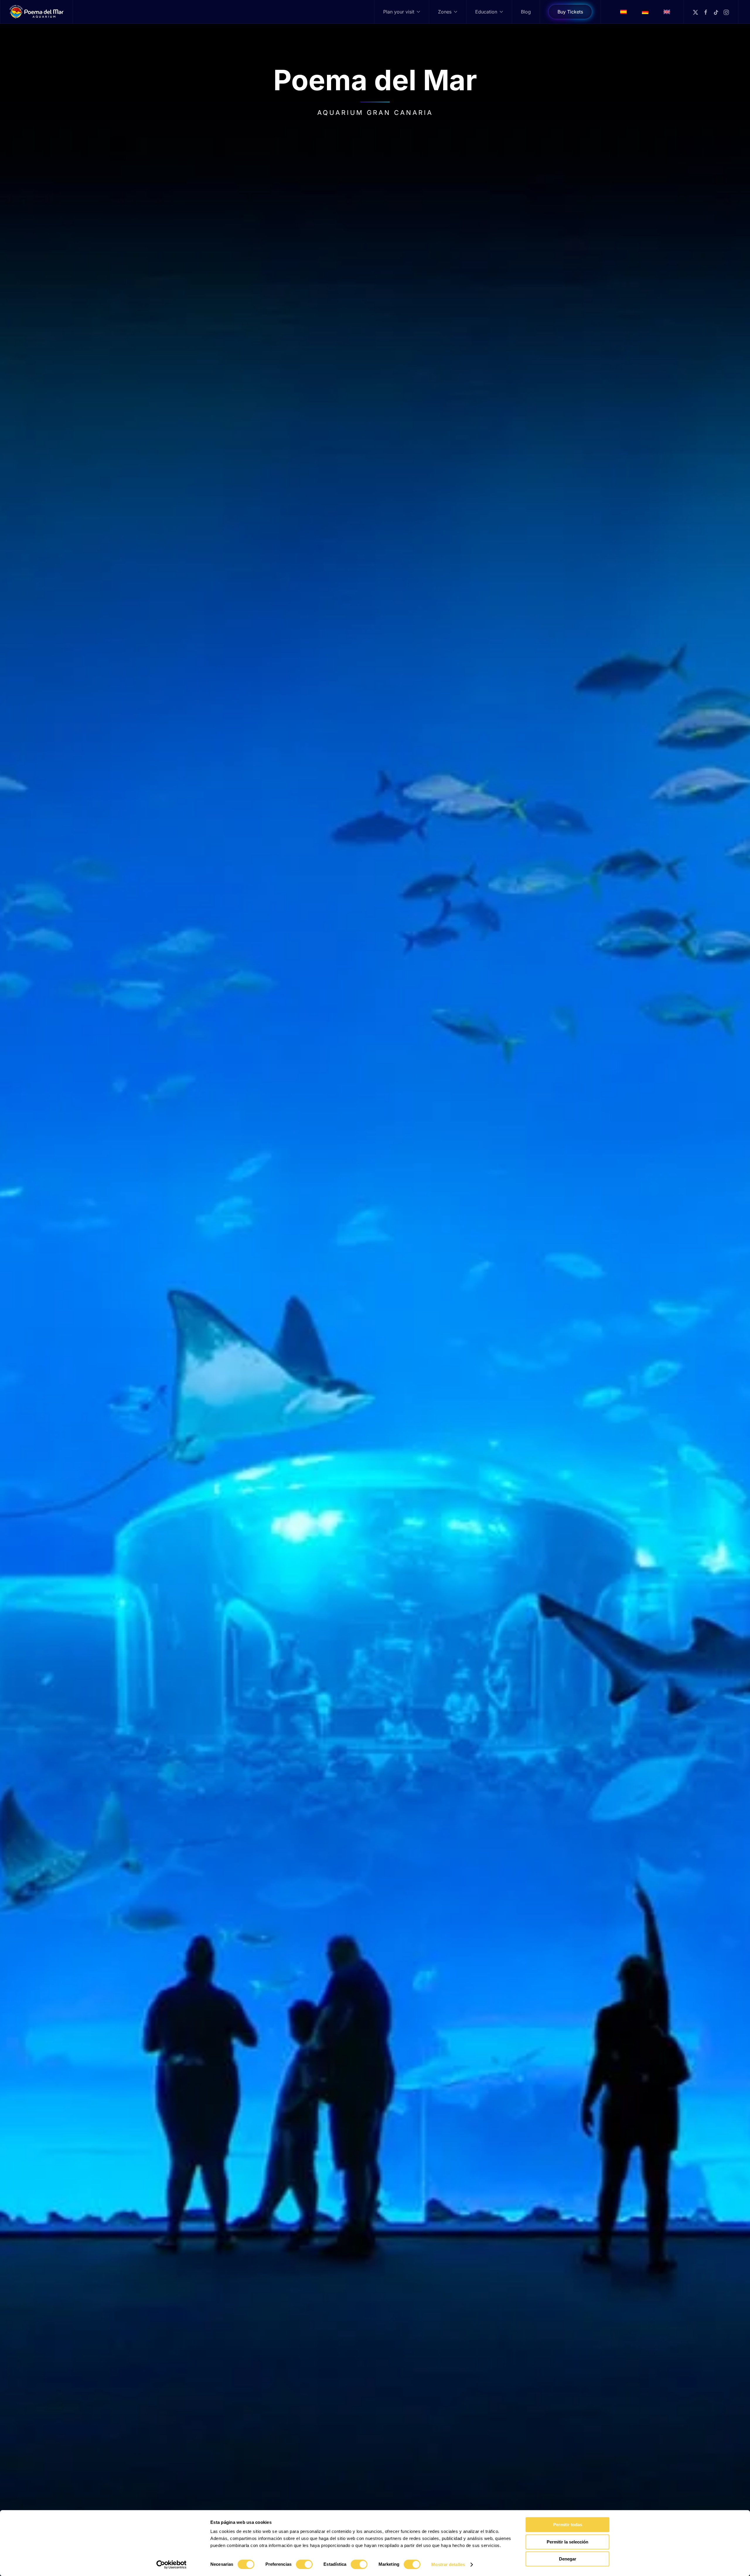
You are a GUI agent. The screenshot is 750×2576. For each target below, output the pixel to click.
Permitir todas (568, 2525)
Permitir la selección (567, 2542)
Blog (526, 12)
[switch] (304, 2564)
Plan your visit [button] (399, 12)
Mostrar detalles (448, 2564)
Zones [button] (445, 12)
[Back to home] (37, 12)
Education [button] (486, 12)
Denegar (568, 2559)
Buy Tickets (570, 12)
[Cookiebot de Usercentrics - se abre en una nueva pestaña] (172, 2565)
